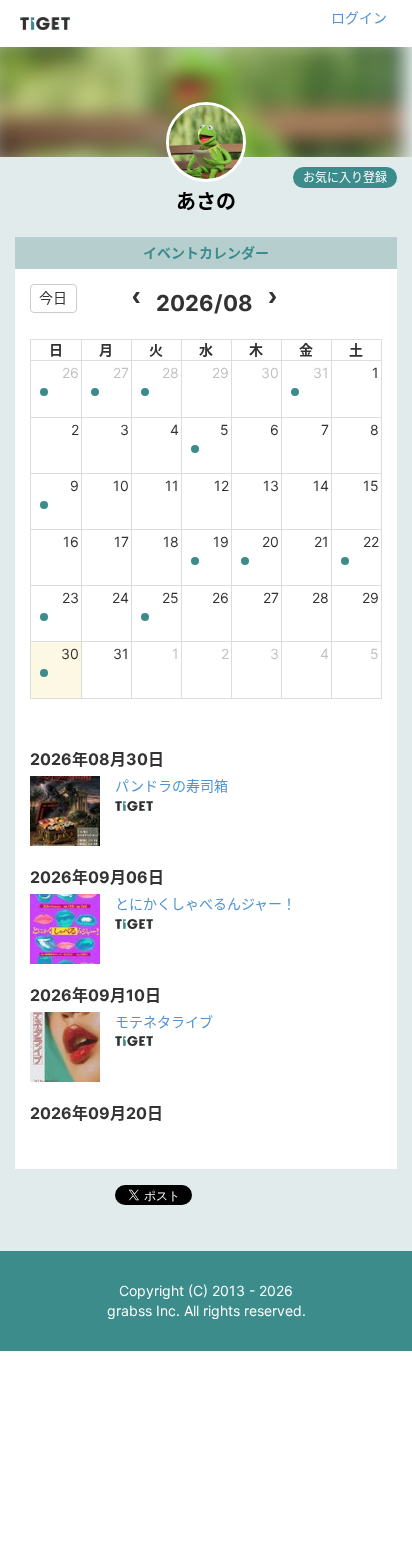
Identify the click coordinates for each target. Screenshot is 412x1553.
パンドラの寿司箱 (171, 785)
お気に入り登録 (345, 177)
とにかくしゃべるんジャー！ (205, 903)
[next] (272, 298)
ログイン (359, 17)
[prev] (136, 298)
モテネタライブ (164, 1021)
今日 (53, 297)
